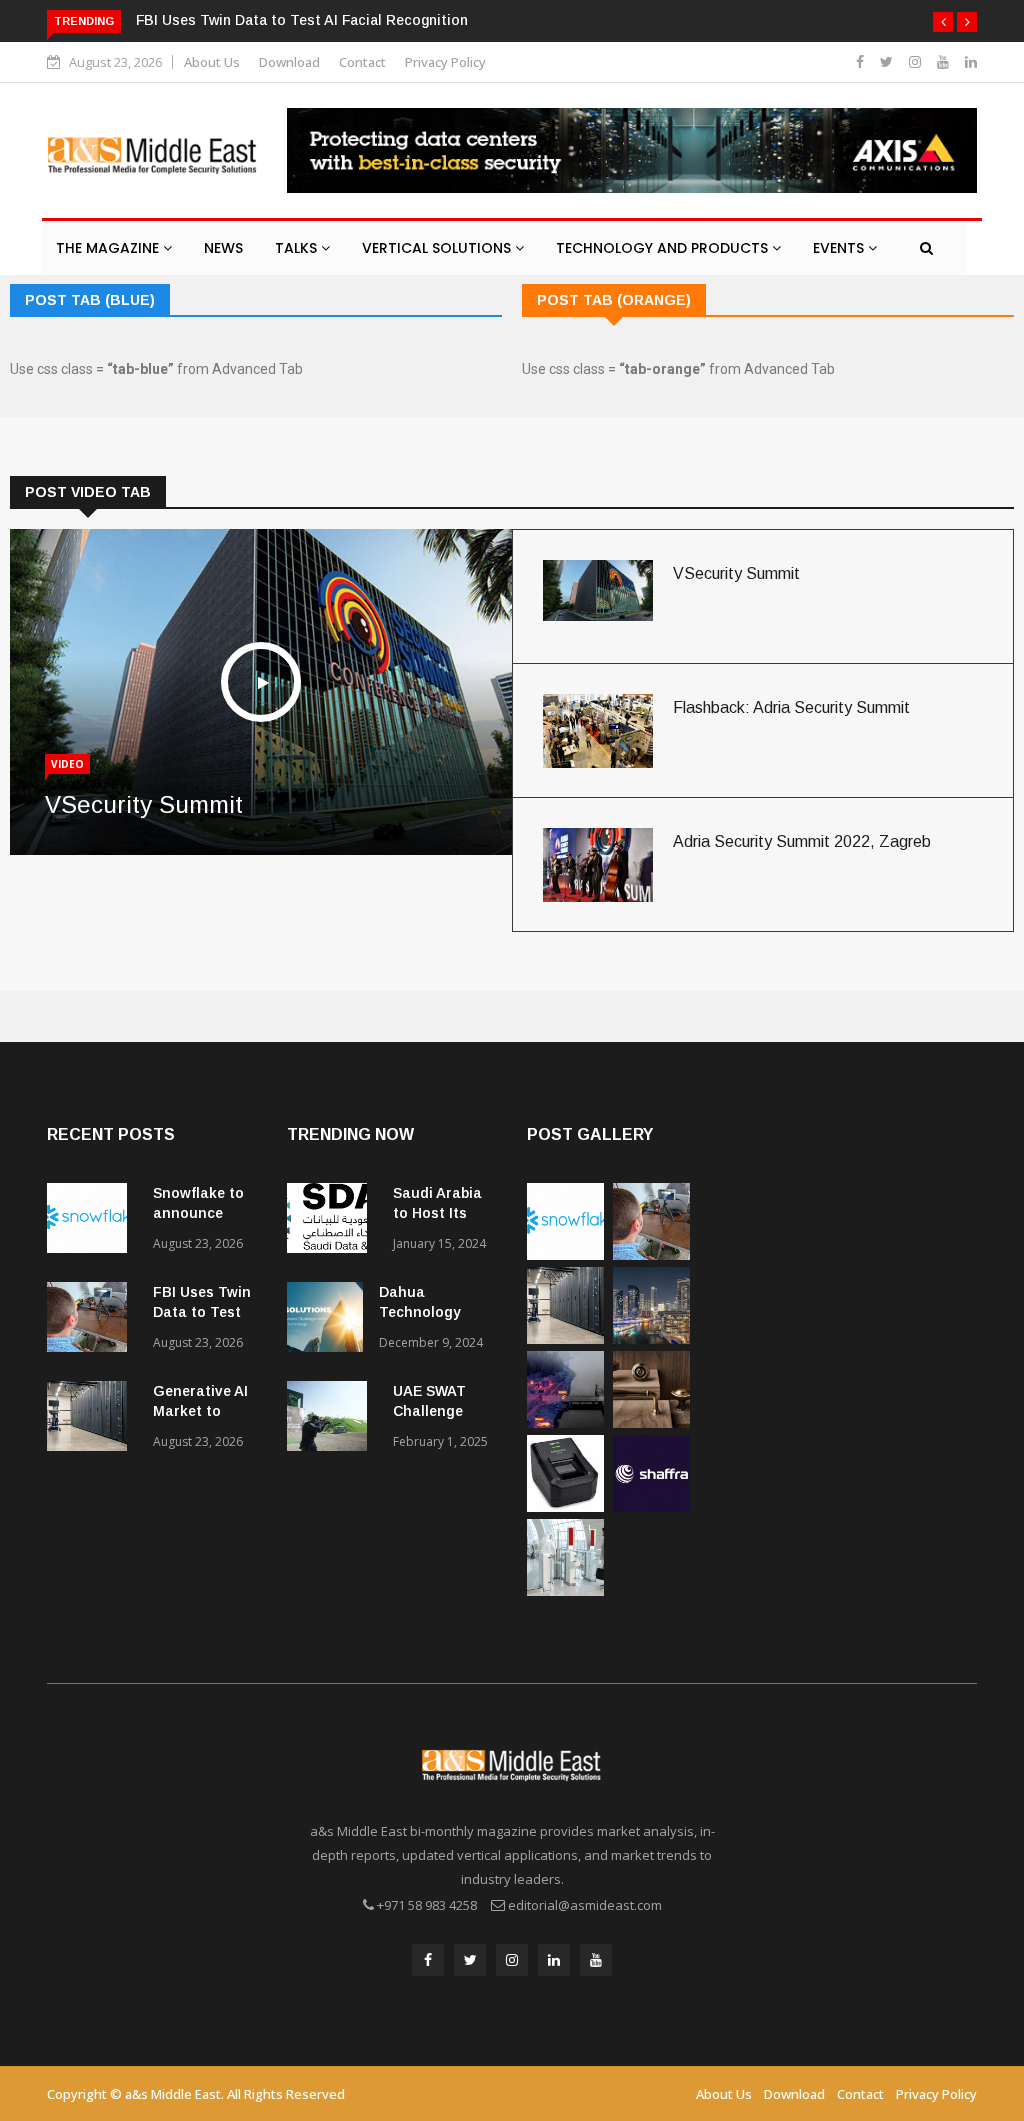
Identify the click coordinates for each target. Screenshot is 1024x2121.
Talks (298, 248)
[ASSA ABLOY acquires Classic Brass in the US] (651, 1422)
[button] (943, 22)
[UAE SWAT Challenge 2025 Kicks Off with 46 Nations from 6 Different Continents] (332, 1419)
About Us (212, 62)
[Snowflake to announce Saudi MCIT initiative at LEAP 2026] (92, 1221)
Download (289, 62)
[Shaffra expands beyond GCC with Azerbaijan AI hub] (651, 1506)
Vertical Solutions (438, 248)
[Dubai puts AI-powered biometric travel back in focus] (565, 1590)
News (223, 248)
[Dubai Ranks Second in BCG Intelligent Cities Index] (651, 1338)
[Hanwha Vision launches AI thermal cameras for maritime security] (565, 1422)
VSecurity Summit (144, 804)
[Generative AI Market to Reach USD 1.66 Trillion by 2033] (92, 1419)
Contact (362, 62)
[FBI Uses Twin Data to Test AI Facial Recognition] (92, 1320)
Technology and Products (664, 248)
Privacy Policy (445, 62)
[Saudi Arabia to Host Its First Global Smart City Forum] (332, 1221)
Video (67, 764)
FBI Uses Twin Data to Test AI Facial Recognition (302, 20)
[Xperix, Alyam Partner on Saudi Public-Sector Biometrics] (565, 1506)
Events (840, 248)
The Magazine (109, 248)
